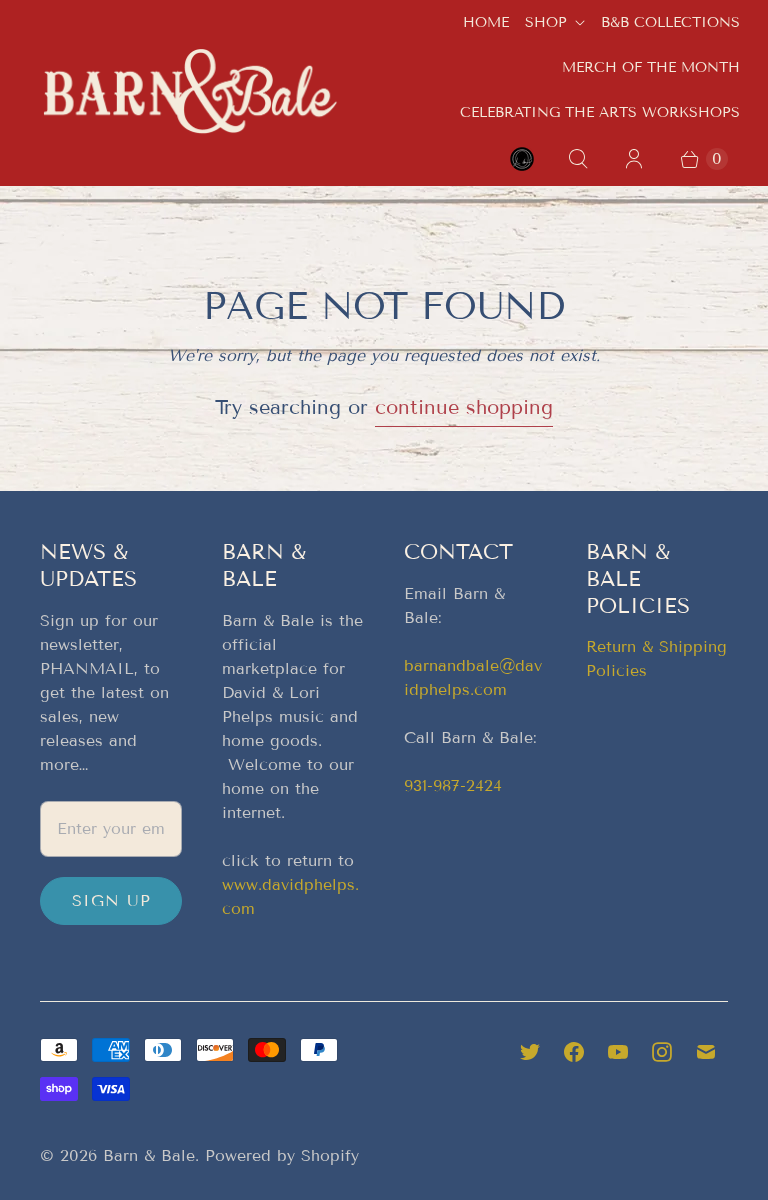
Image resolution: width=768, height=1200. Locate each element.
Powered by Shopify (282, 1155)
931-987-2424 (453, 785)
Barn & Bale (149, 1155)
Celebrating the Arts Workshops (600, 112)
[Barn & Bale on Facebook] (574, 1052)
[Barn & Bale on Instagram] (662, 1052)
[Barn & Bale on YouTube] (618, 1052)
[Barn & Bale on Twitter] (530, 1052)
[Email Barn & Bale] (706, 1052)
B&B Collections (670, 22)
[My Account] (634, 159)
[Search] (578, 159)
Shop (546, 22)
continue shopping (464, 407)
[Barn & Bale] (190, 91)
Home (486, 22)
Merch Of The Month (651, 67)
